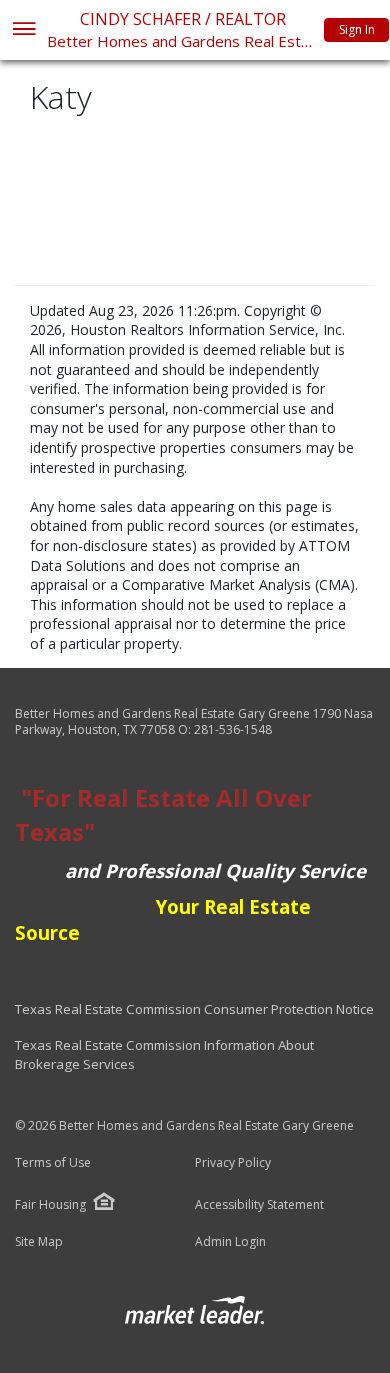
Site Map (39, 1242)
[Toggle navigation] (23, 30)
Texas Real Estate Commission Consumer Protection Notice (194, 1009)
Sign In (357, 29)
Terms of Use (53, 1163)
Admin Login (230, 1242)
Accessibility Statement (259, 1205)
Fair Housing (50, 1204)
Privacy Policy (233, 1163)
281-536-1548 (233, 729)
